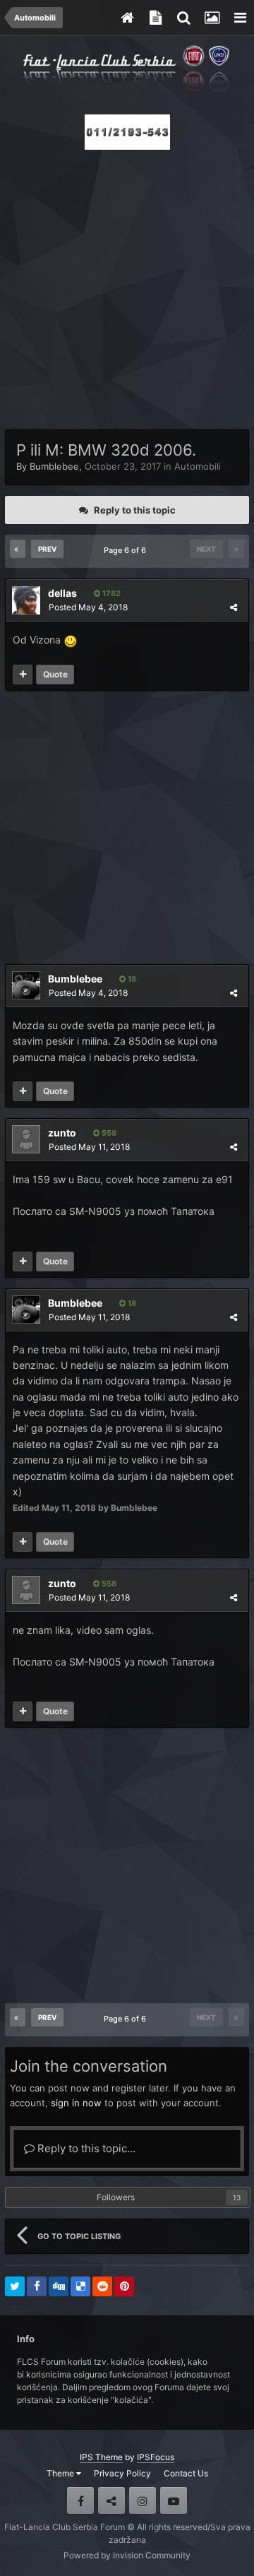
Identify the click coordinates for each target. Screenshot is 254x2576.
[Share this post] (234, 607)
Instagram (143, 2500)
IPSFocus (156, 2457)
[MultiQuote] (23, 675)
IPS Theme (101, 2457)
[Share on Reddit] (102, 2286)
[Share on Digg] (59, 2286)
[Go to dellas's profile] (26, 600)
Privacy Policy (122, 2473)
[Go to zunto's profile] (26, 1139)
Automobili (198, 466)
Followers (116, 2197)
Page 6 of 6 (127, 550)
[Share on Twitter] (15, 2286)
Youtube (174, 2500)
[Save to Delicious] (80, 2286)
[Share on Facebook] (37, 2286)
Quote (55, 674)
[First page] (18, 549)
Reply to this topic (135, 510)
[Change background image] (212, 18)
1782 (110, 593)
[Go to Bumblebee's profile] (26, 985)
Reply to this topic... (85, 2148)
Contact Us (186, 2473)
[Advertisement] (127, 285)
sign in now (76, 2103)
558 (108, 1133)
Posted (88, 607)
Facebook (80, 2500)
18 (131, 979)
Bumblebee (54, 466)
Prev (47, 549)
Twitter (111, 2500)
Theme (61, 2473)
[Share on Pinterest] (124, 2286)
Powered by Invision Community (127, 2555)
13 (237, 2197)
